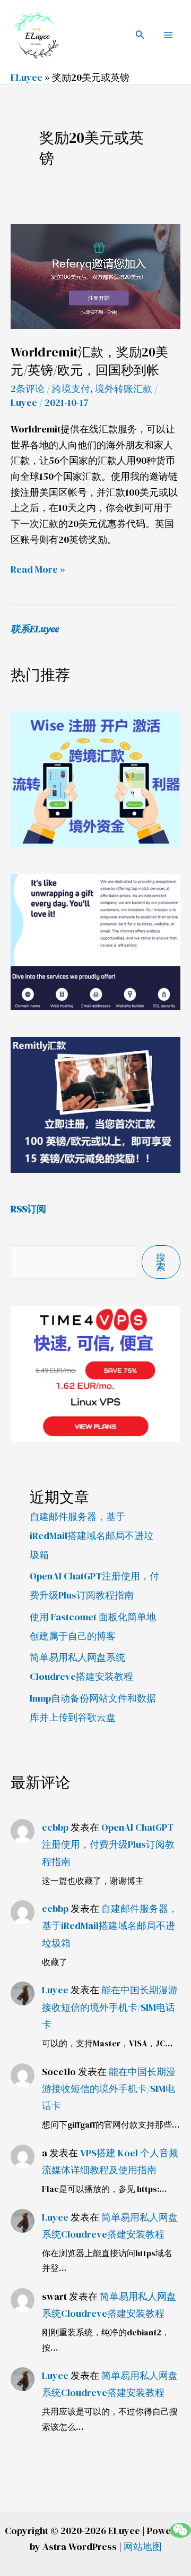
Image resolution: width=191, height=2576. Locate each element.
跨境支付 (71, 389)
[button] (140, 35)
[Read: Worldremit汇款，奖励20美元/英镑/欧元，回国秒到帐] (95, 275)
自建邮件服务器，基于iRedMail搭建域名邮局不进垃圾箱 (92, 1536)
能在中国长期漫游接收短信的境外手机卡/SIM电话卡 (110, 2007)
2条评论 (28, 389)
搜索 (161, 1262)
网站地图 (143, 2547)
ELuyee (27, 77)
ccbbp (55, 1827)
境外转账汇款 (124, 389)
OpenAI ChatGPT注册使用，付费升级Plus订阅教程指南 (108, 1844)
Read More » (38, 569)
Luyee (55, 1990)
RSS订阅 (28, 1209)
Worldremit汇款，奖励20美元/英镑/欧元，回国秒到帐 (89, 361)
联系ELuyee (35, 629)
